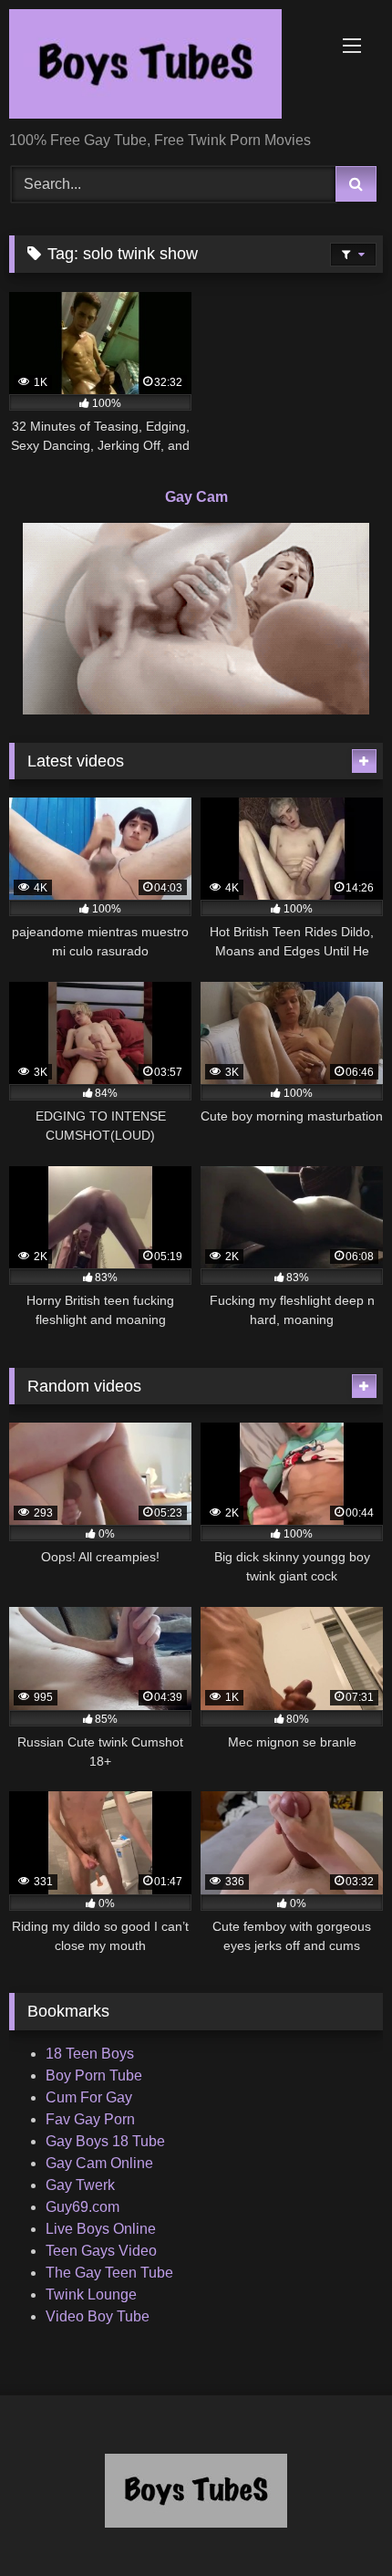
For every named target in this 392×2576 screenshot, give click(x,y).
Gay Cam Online (99, 2163)
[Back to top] (335, 2522)
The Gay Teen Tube (109, 2273)
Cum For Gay (89, 2097)
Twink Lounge (91, 2294)
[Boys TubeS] (160, 67)
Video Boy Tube (98, 2316)
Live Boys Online (101, 2229)
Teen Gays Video (101, 2251)
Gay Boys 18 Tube (105, 2141)
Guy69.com (83, 2207)
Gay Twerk (80, 2185)
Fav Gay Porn (90, 2119)
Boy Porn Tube (94, 2075)
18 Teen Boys (90, 2054)
